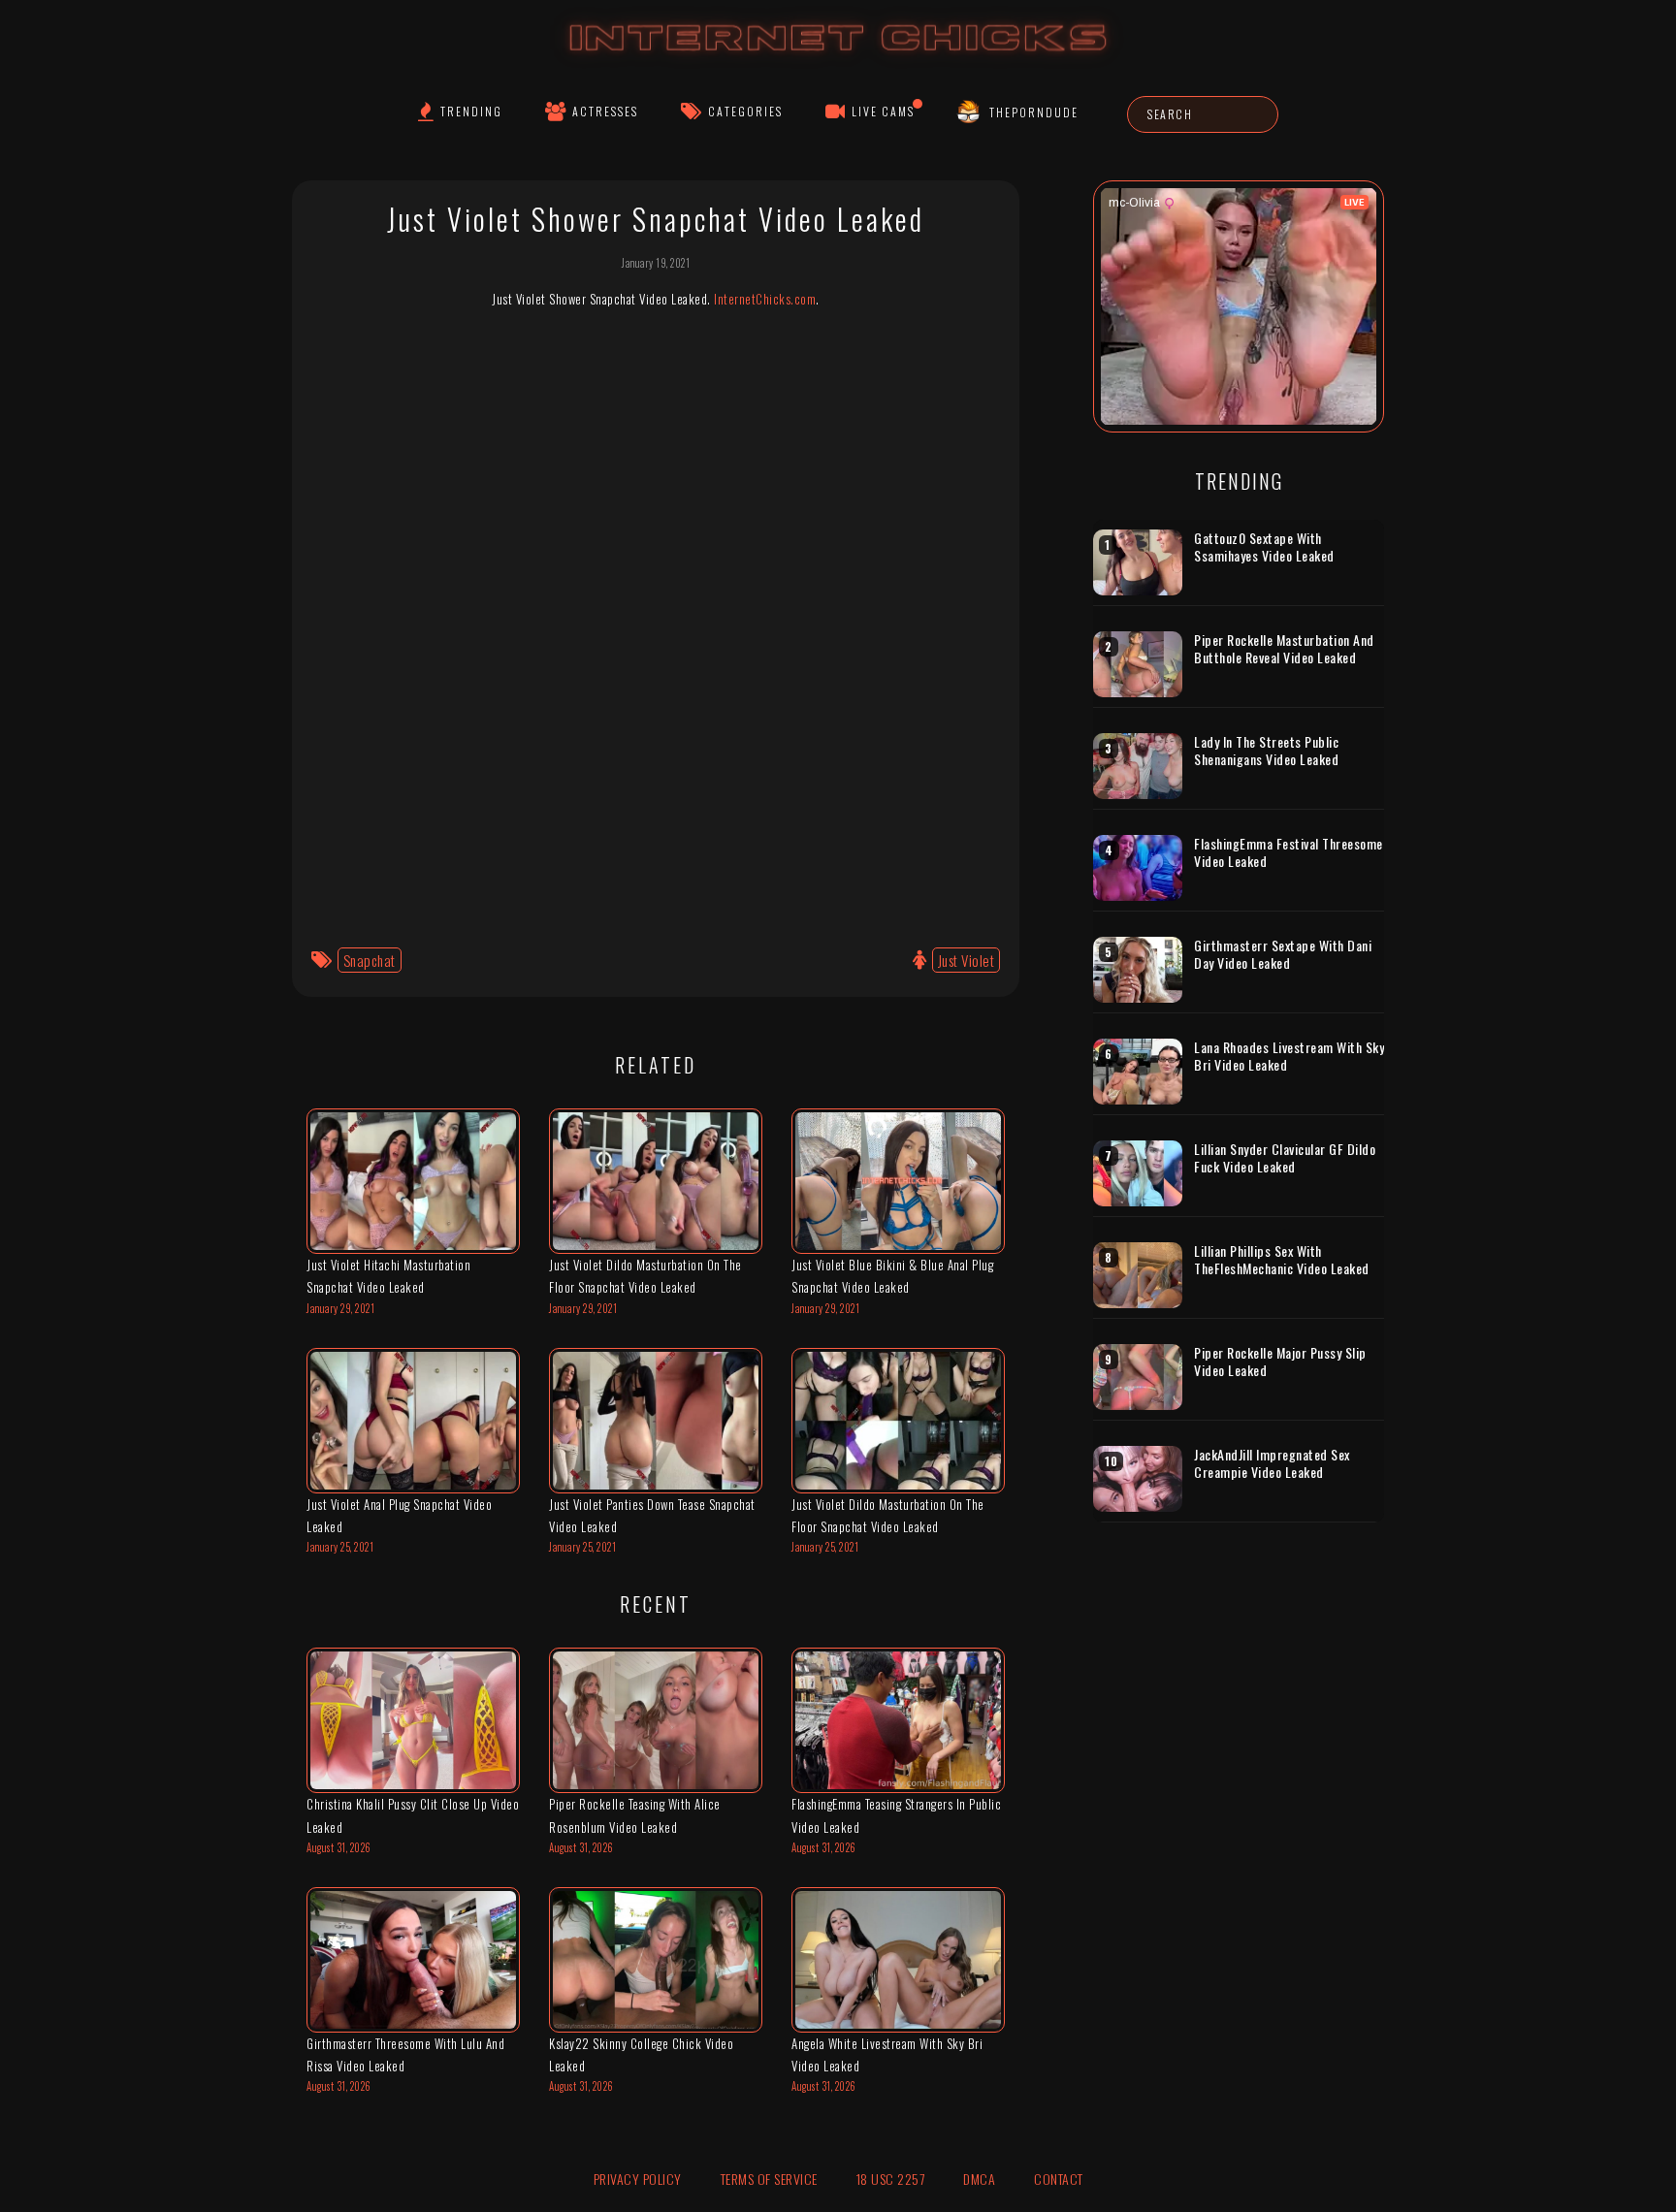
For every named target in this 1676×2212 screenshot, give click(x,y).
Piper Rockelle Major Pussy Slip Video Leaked (1280, 1361)
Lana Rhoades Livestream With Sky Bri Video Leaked (1289, 1056)
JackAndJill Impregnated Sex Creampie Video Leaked (1272, 1463)
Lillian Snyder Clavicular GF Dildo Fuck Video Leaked (1285, 1157)
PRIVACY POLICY (638, 2179)
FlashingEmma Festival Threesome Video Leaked (1289, 852)
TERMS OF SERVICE (769, 2179)
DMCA (979, 2179)
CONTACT (1059, 2179)
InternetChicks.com (765, 299)
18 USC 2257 (891, 2179)
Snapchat (370, 960)
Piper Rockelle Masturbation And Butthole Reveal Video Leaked (1284, 648)
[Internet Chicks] (838, 57)
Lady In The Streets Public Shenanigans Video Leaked (1266, 750)
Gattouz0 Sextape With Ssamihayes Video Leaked (1264, 546)
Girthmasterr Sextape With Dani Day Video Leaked (1283, 954)
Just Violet (967, 960)
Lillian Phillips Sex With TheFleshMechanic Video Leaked (1282, 1259)
